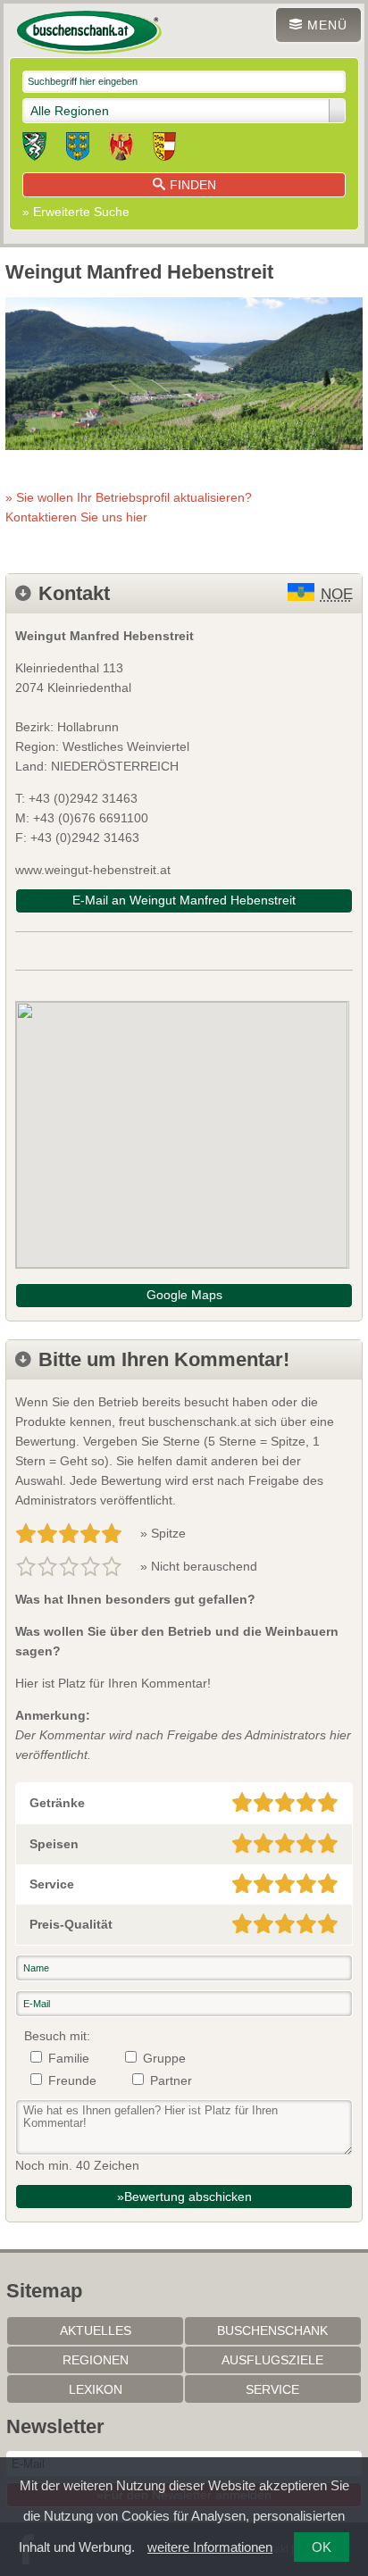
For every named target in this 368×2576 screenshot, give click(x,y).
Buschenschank (272, 2330)
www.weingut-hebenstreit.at (93, 870)
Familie (69, 2058)
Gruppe (164, 2058)
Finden (193, 185)
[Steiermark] (34, 149)
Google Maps (184, 1295)
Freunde (72, 2080)
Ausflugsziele (272, 2360)
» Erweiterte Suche (76, 212)
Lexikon (96, 2389)
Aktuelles (96, 2330)
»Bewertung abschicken (184, 2197)
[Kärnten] (164, 149)
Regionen (96, 2360)
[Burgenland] (121, 149)
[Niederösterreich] (78, 149)
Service (272, 2389)
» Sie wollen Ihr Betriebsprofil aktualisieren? (129, 507)
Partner (171, 2080)
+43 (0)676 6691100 (91, 818)
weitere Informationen (210, 2547)
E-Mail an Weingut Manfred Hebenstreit (184, 900)
